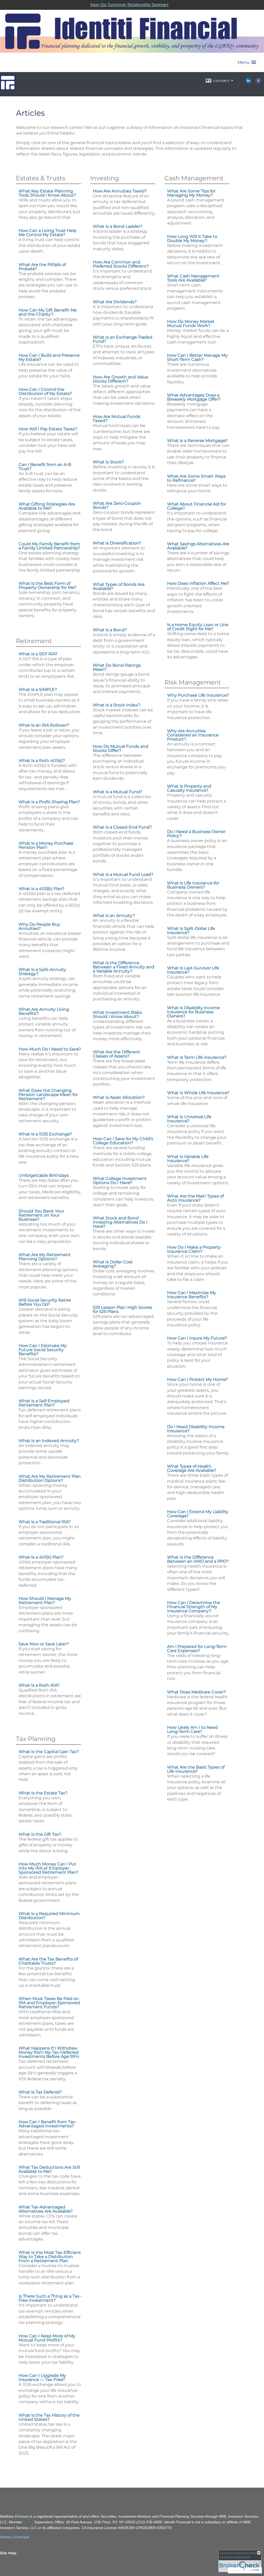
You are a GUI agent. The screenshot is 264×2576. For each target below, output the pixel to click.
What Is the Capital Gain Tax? (49, 1752)
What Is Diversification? (117, 543)
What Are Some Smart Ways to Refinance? (196, 478)
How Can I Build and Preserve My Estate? (49, 357)
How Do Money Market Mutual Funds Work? (191, 324)
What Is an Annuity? (114, 916)
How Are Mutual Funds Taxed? (117, 419)
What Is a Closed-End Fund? (122, 827)
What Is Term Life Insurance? (197, 1057)
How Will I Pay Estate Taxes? (48, 429)
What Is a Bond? (110, 630)
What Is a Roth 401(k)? (42, 761)
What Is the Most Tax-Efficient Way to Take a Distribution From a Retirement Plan (50, 2257)
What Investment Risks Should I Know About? (117, 1014)
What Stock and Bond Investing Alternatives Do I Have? (120, 1222)
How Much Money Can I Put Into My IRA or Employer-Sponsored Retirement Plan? (48, 1868)
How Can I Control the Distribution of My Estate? (45, 391)
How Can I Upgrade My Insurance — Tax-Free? (42, 2377)
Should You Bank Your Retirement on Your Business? (41, 1215)
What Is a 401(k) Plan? (41, 1557)
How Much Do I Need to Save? (50, 1049)
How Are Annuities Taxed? (120, 191)
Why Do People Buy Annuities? (39, 926)
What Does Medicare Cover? (196, 1692)
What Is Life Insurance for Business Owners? (193, 885)
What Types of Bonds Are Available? (119, 586)
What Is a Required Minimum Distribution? (49, 1916)
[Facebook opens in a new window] (258, 82)
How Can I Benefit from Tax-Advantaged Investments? (48, 2124)
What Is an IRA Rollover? (44, 725)
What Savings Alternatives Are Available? (198, 546)
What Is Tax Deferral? (40, 2092)
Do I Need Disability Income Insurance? (196, 1429)
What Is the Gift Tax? (40, 1834)
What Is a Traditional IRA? (45, 1522)
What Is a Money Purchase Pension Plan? (46, 845)
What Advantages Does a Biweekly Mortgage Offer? (194, 397)
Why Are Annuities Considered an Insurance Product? (193, 735)
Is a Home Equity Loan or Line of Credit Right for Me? (198, 627)
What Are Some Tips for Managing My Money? (191, 193)
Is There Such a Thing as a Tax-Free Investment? (50, 2298)
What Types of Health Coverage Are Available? (192, 1468)
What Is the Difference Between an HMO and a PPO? (198, 1559)
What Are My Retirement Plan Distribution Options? (50, 1478)
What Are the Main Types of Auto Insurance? (195, 1198)
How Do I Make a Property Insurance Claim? (194, 1249)
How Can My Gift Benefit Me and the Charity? (48, 312)
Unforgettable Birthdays (44, 1175)
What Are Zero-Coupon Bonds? (117, 505)
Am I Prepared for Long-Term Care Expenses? (197, 1649)
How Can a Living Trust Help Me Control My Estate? (48, 233)
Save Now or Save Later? (44, 1644)
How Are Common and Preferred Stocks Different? (121, 264)
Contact (22, 2537)
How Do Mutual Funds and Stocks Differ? (121, 748)
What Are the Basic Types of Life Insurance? (196, 1769)
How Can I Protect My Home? (197, 1379)
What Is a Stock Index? (117, 705)
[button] (247, 62)
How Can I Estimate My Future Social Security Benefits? (43, 1350)
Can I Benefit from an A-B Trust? (45, 467)
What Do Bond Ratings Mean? (117, 667)
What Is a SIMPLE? (38, 690)
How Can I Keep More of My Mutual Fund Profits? (47, 2338)
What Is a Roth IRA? (39, 1685)
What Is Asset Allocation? (119, 1097)
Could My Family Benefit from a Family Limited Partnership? (49, 546)
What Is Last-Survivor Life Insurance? (193, 970)
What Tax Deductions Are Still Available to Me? (49, 2169)
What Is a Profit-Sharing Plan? (49, 802)
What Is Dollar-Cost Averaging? (113, 1264)
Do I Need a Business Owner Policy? (196, 834)
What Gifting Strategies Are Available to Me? (47, 506)
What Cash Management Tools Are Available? (193, 278)
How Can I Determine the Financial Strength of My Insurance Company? (194, 1607)
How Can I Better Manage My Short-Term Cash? (197, 357)
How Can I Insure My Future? (197, 1338)
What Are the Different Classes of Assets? (116, 1054)
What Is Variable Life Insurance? (188, 1159)
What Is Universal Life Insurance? (189, 1119)
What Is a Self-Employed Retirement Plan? (44, 1403)
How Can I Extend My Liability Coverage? (198, 1514)
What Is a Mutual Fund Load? (123, 874)
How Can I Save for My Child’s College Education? (123, 1141)
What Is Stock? (108, 462)
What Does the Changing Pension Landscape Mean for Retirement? (48, 1095)
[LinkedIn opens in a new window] (248, 82)
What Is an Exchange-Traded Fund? (123, 339)
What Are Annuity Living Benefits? (44, 1011)
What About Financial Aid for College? (197, 506)
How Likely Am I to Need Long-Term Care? (192, 1729)
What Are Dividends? (115, 302)
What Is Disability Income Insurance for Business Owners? (193, 1012)
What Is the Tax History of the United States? (49, 2417)
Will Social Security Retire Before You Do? (45, 1302)
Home (6, 2537)
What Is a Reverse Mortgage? (197, 441)
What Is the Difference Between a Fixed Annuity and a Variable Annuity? (123, 967)
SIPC (28, 2522)
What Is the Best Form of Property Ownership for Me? (47, 585)
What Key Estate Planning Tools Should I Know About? (47, 193)
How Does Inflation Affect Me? (198, 583)
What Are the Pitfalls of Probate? (42, 267)
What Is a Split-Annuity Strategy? (42, 972)
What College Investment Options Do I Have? (120, 1181)
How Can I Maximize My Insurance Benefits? (192, 1295)
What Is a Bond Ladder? (118, 226)
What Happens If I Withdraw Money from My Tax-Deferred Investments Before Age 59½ (49, 2052)
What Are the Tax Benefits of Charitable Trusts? (48, 1961)
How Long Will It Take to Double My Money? (192, 239)
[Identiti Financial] (8, 88)
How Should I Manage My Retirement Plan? (45, 1601)
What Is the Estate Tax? (43, 1793)
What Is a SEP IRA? (38, 654)
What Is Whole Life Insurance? (198, 1093)
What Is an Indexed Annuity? (49, 1441)
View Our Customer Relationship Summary (129, 5)
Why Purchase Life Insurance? (198, 695)
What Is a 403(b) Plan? (42, 889)
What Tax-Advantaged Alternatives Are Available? (46, 2209)
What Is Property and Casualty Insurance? (189, 788)
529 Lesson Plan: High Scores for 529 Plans (122, 1309)
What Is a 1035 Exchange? (45, 1134)
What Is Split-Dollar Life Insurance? (191, 931)
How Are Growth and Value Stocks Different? (121, 379)
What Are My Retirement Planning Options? (45, 1257)
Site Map (8, 2553)
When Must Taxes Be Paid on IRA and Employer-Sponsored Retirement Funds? (49, 2003)
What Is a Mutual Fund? (118, 792)
